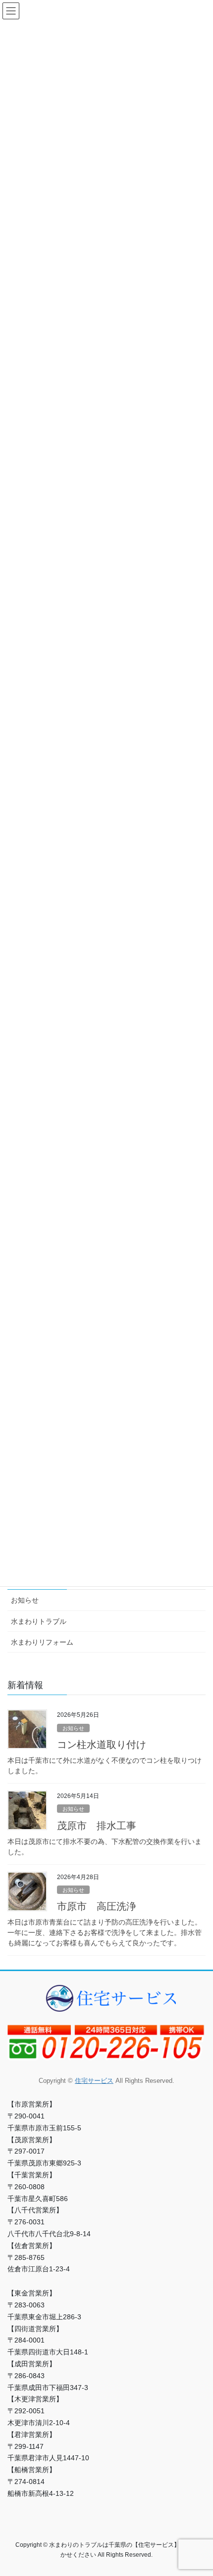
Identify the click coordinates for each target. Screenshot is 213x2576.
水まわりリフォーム (42, 1642)
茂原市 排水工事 (97, 1826)
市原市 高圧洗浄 (97, 1906)
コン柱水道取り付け (102, 1745)
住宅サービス (94, 2081)
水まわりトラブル (39, 1621)
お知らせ (25, 1600)
